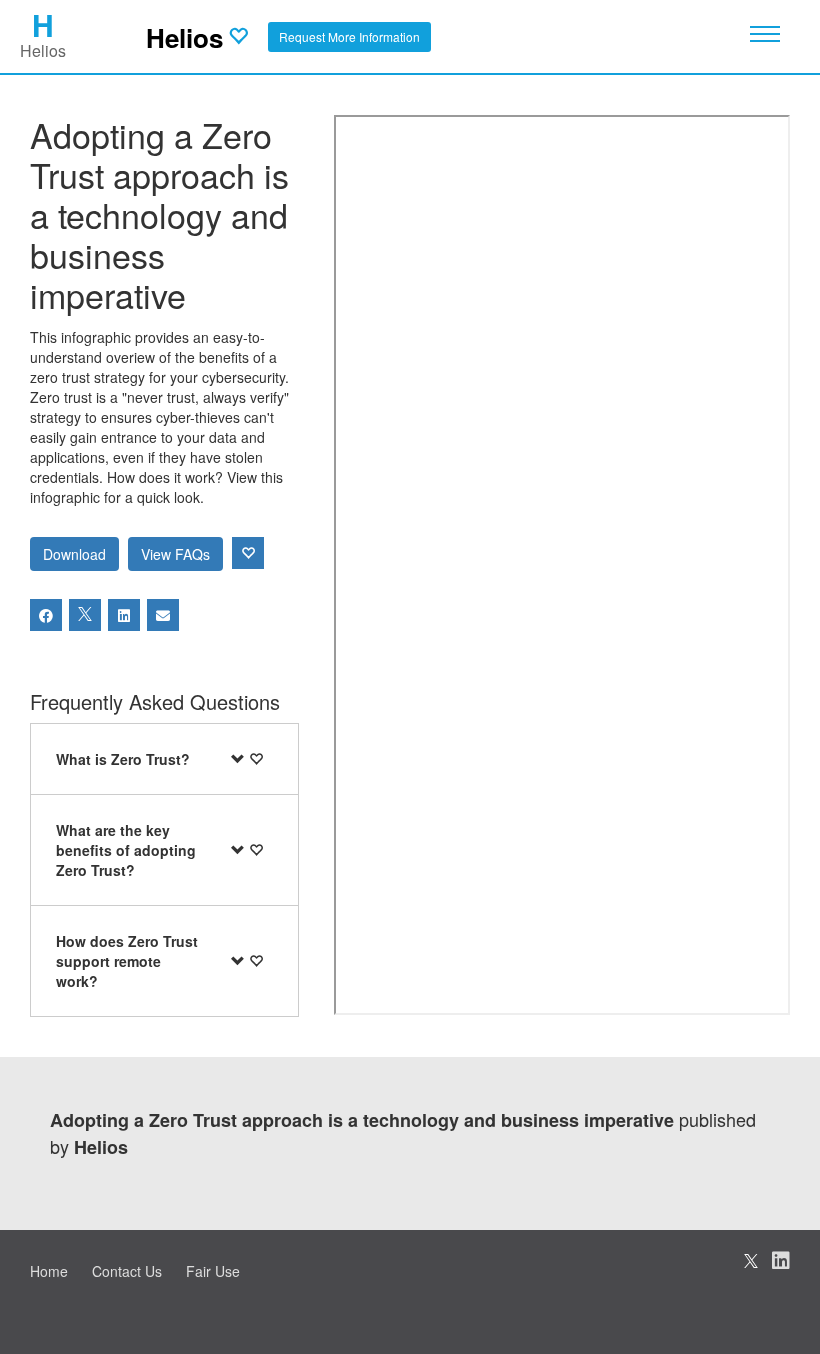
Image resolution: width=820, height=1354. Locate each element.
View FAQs (175, 554)
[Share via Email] (163, 615)
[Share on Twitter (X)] (85, 615)
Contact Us (127, 1271)
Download (74, 554)
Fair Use (213, 1271)
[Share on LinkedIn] (124, 615)
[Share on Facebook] (46, 615)
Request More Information (349, 36)
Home (49, 1271)
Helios (184, 37)
